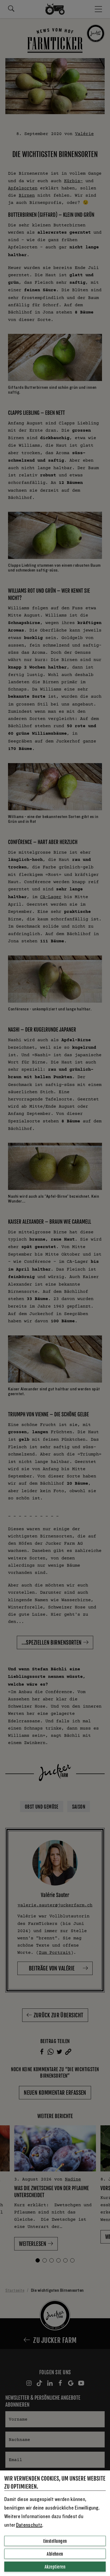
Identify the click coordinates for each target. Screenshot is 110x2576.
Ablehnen (55, 2554)
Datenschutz (29, 2525)
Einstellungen (55, 2541)
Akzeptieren (55, 2567)
